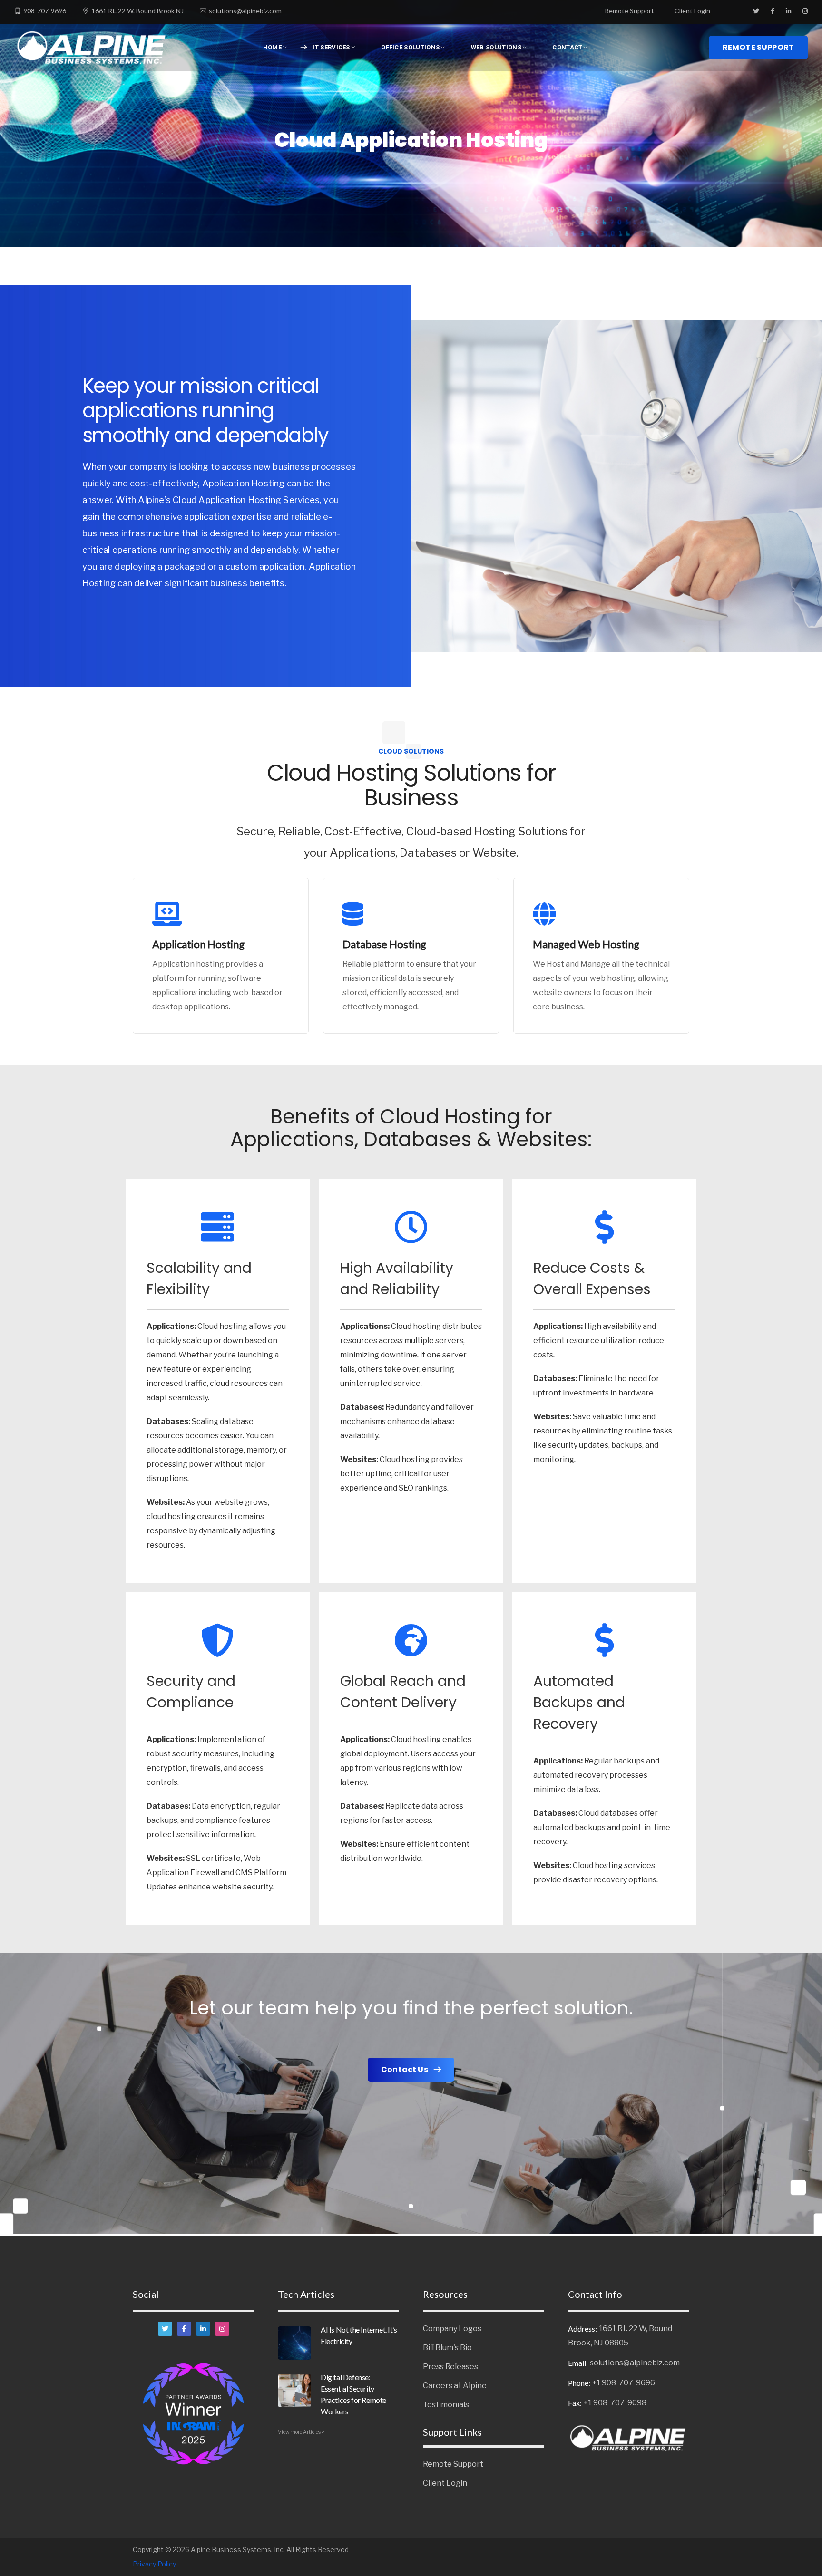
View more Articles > (301, 2432)
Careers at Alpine (455, 2386)
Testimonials (446, 2405)
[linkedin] (203, 2329)
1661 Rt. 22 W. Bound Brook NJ (137, 11)
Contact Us (405, 2069)
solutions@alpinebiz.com (245, 11)
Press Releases (450, 2367)
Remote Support (629, 11)
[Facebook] (184, 2329)
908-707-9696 (45, 11)
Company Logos (452, 2329)
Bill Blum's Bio (447, 2348)
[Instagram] (222, 2329)
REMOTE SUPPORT (758, 47)
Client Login (692, 11)
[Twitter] (165, 2329)
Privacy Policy (154, 2564)
